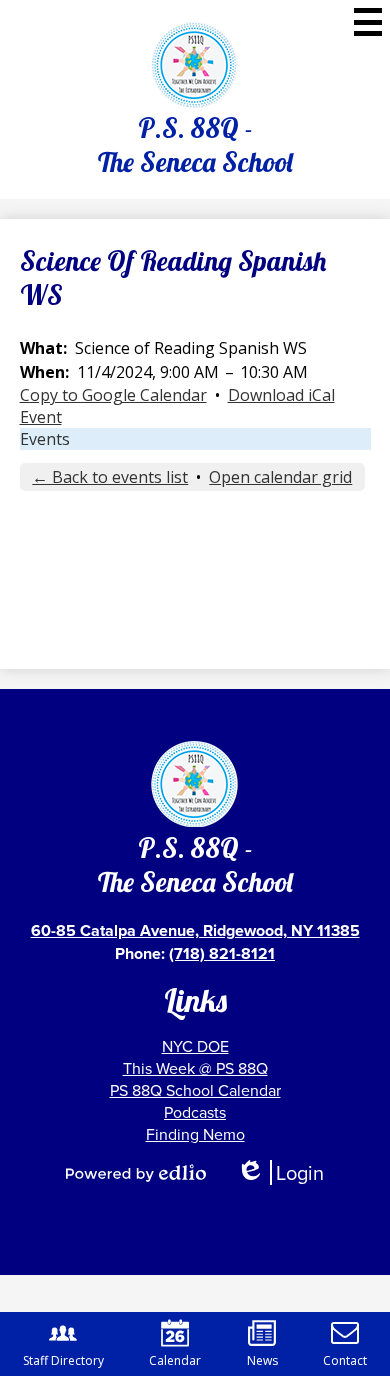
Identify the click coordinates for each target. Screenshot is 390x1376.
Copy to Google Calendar (113, 395)
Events (45, 439)
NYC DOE (195, 1046)
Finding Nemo (195, 1134)
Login (280, 1172)
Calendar (175, 1360)
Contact (345, 1360)
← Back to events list (110, 477)
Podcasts (195, 1112)
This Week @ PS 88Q (195, 1068)
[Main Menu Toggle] (368, 22)
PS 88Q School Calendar (195, 1090)
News (262, 1360)
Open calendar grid (280, 477)
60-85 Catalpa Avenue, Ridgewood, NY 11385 (195, 930)
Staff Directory (63, 1360)
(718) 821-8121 (222, 953)
